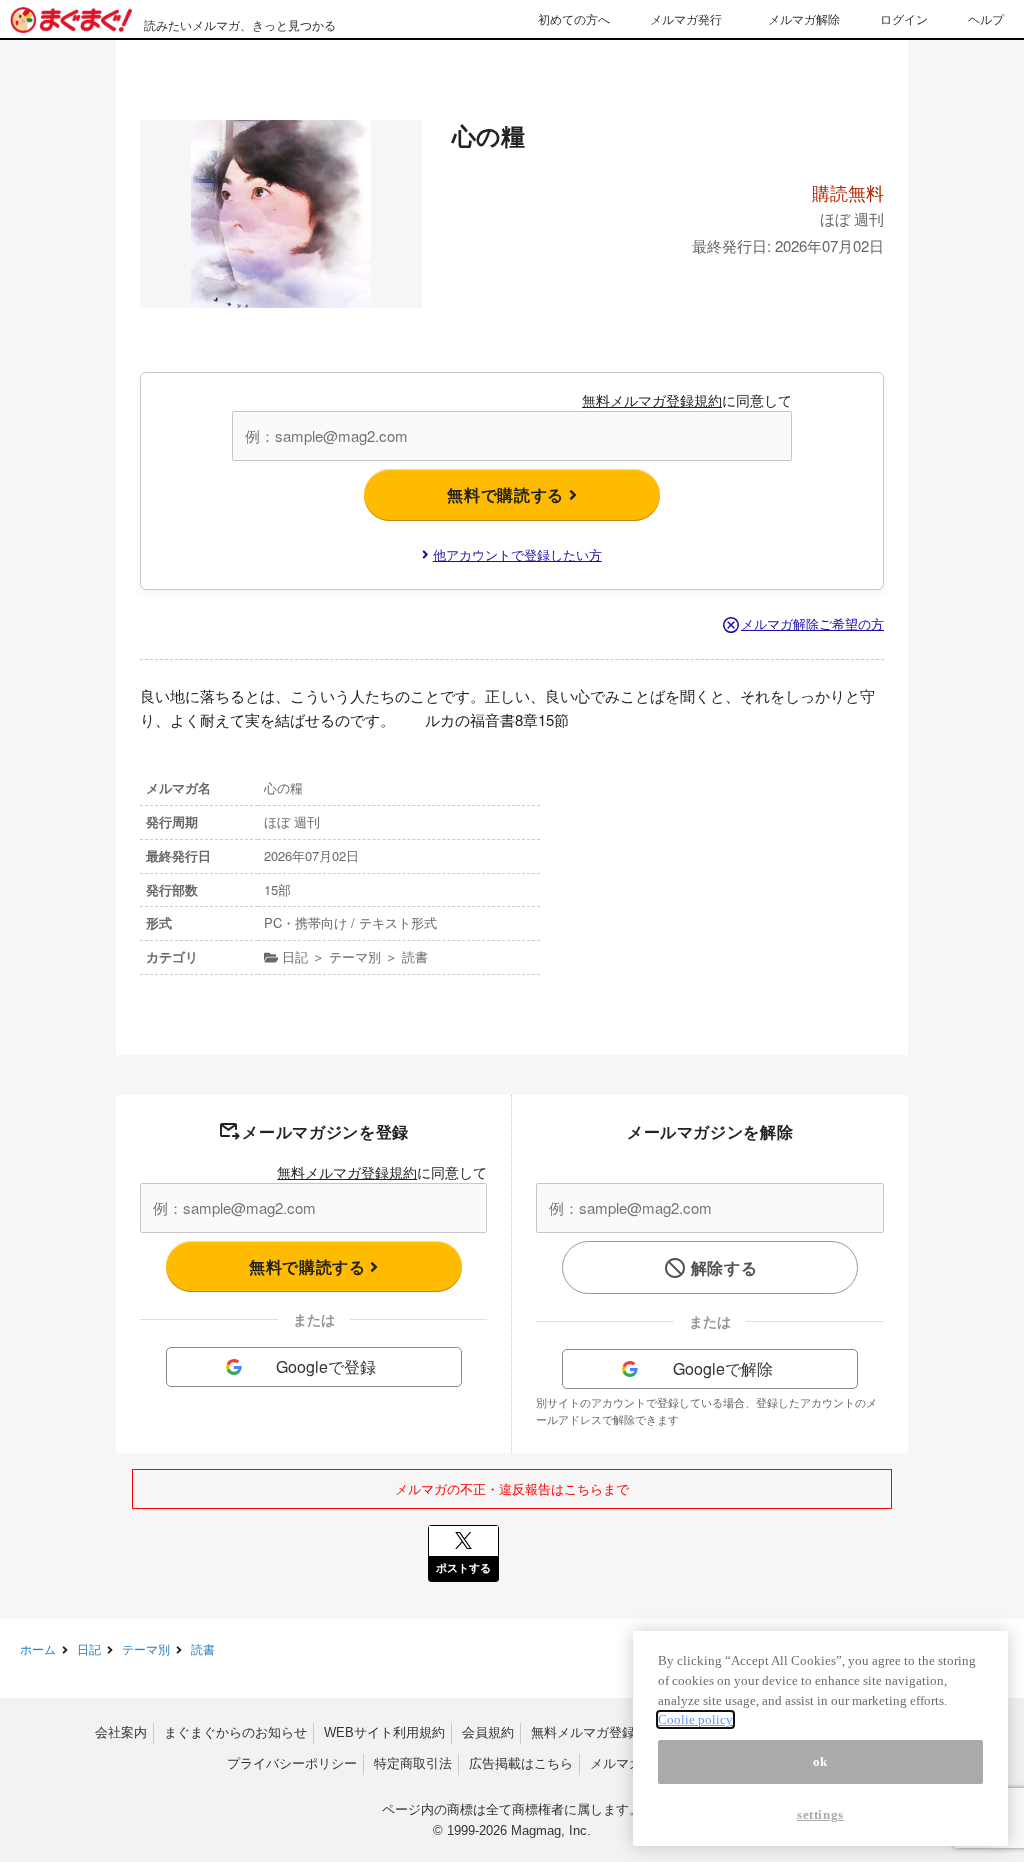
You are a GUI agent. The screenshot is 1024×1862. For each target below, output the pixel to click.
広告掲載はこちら (521, 1763)
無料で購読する (507, 494)
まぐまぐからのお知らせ (235, 1732)
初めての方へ (574, 18)
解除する (724, 1267)
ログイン (904, 18)
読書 (203, 1648)
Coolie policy (695, 1719)
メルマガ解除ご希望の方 (812, 623)
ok (820, 1761)
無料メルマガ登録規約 (652, 400)
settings (820, 1814)
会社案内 (121, 1732)
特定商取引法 (413, 1763)
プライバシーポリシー (292, 1763)
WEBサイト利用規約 (384, 1732)
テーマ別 (146, 1648)
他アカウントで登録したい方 (517, 554)
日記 (89, 1648)
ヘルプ (986, 18)
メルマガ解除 (804, 18)
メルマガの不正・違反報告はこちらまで (512, 1488)
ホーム (38, 1648)
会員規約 (488, 1732)
